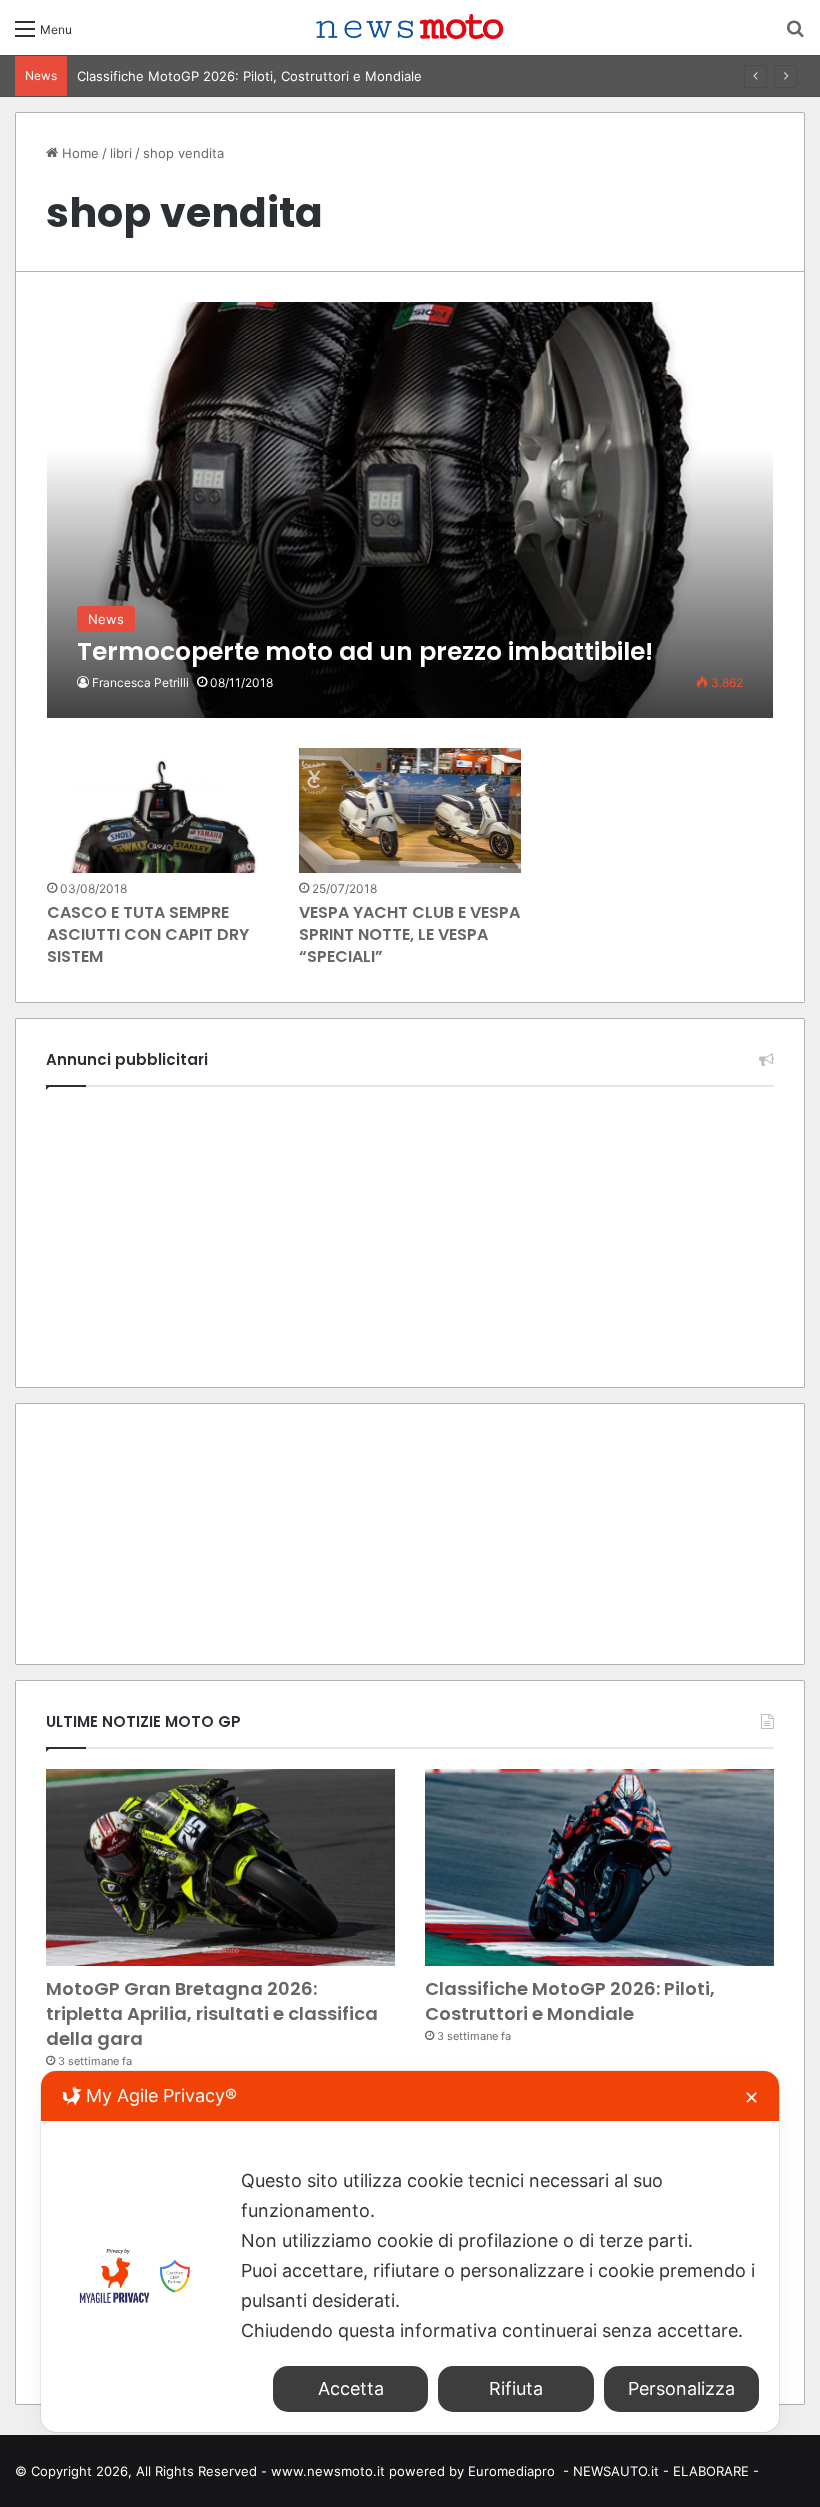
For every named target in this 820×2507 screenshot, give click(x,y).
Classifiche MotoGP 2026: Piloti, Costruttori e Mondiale (249, 76)
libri (121, 153)
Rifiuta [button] (516, 2388)
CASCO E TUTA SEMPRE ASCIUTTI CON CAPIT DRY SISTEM (148, 935)
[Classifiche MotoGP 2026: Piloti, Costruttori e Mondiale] (599, 1867)
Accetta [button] (351, 2388)
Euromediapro (511, 2471)
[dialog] (410, 2251)
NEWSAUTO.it (616, 2471)
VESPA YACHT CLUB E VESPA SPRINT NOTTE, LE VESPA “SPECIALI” (409, 935)
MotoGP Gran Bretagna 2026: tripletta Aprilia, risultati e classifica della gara (212, 2013)
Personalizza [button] (681, 2388)
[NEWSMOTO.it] (410, 27)
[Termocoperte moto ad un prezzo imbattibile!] (410, 509)
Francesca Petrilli (140, 682)
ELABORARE (711, 2471)
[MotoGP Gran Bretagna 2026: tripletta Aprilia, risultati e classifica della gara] (220, 1867)
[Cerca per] (795, 35)
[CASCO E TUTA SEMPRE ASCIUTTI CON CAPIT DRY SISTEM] (158, 810)
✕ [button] (751, 2097)
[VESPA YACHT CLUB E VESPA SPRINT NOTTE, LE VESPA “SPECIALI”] (410, 810)
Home (78, 153)
